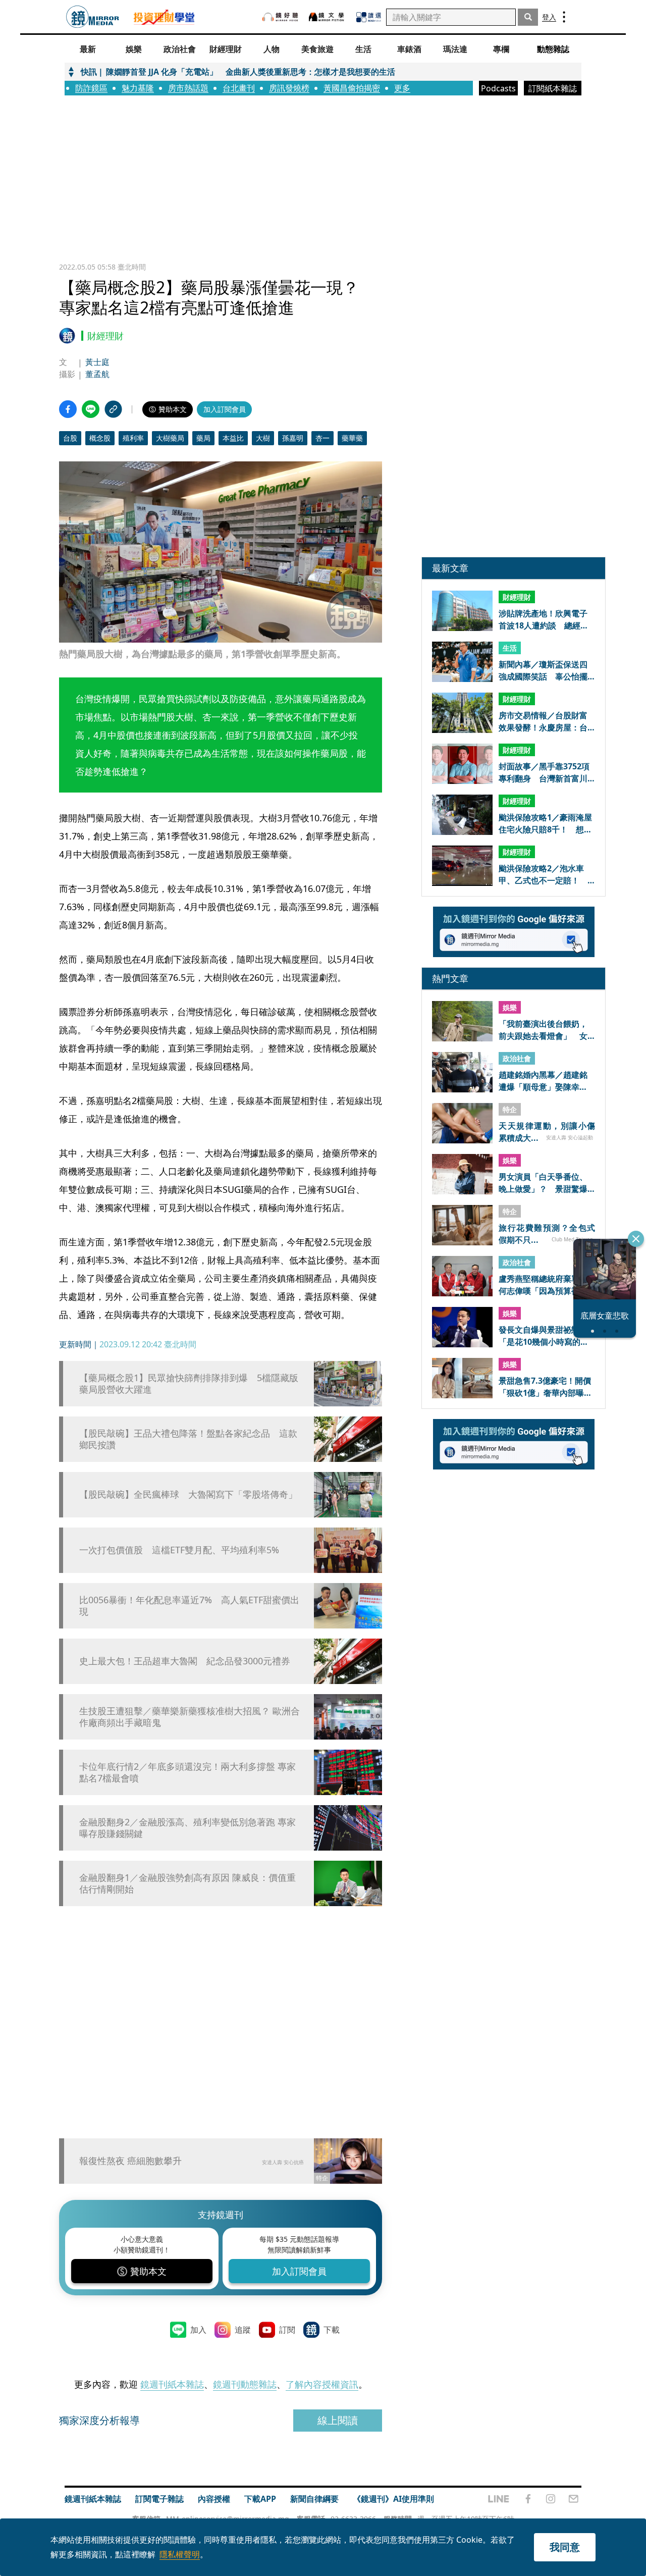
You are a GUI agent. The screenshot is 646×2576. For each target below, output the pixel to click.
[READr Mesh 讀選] (369, 17)
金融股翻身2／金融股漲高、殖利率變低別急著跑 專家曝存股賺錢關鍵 (187, 1828)
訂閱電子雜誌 (159, 2499)
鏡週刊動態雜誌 (245, 2384)
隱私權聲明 (180, 2554)
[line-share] (91, 409)
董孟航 (97, 374)
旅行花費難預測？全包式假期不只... (547, 1233)
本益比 (233, 438)
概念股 (100, 438)
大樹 (263, 438)
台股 (70, 438)
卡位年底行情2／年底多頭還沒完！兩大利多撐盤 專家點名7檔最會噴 (187, 1772)
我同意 (565, 2547)
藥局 (203, 438)
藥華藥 (352, 438)
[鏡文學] (328, 17)
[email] (574, 2499)
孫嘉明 (293, 438)
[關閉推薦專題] (636, 1239)
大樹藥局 (170, 438)
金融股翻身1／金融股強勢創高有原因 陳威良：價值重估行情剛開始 (187, 1883)
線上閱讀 (338, 2420)
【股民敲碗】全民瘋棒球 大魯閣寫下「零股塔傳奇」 (188, 1494)
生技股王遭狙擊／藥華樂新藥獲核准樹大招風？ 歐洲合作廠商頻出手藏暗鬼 (190, 1717)
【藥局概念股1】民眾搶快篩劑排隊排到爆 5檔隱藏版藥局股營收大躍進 (189, 1384)
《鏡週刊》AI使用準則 (393, 2499)
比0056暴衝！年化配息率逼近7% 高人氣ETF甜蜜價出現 (189, 1606)
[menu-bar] (564, 17)
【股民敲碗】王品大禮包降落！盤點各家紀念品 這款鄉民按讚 (188, 1439)
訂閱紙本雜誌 (553, 88)
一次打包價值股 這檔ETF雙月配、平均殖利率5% (179, 1550)
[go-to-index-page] (93, 17)
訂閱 (287, 2330)
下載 (332, 2330)
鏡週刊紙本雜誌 (172, 2384)
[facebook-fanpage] (528, 2499)
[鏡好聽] (280, 17)
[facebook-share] (68, 409)
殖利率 (133, 438)
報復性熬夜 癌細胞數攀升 (130, 2161)
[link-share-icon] (113, 409)
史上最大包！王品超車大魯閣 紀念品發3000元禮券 (185, 1661)
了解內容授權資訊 (322, 2384)
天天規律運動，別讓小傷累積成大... (547, 1131)
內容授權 (214, 2499)
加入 (198, 2330)
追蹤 (243, 2330)
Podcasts (498, 88)
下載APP (260, 2499)
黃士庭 (97, 362)
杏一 (322, 438)
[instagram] (551, 2499)
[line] (499, 2499)
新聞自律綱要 (314, 2499)
